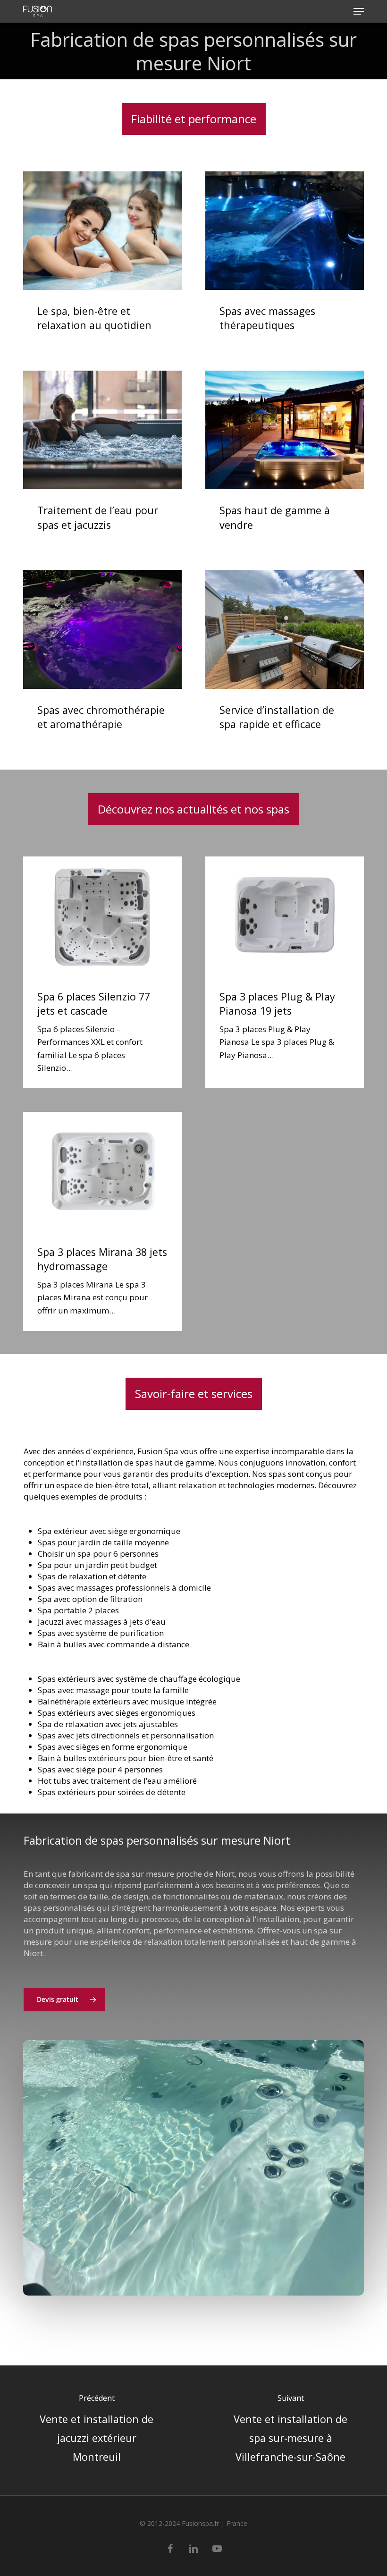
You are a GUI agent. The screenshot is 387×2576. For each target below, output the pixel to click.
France (237, 2523)
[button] (359, 11)
